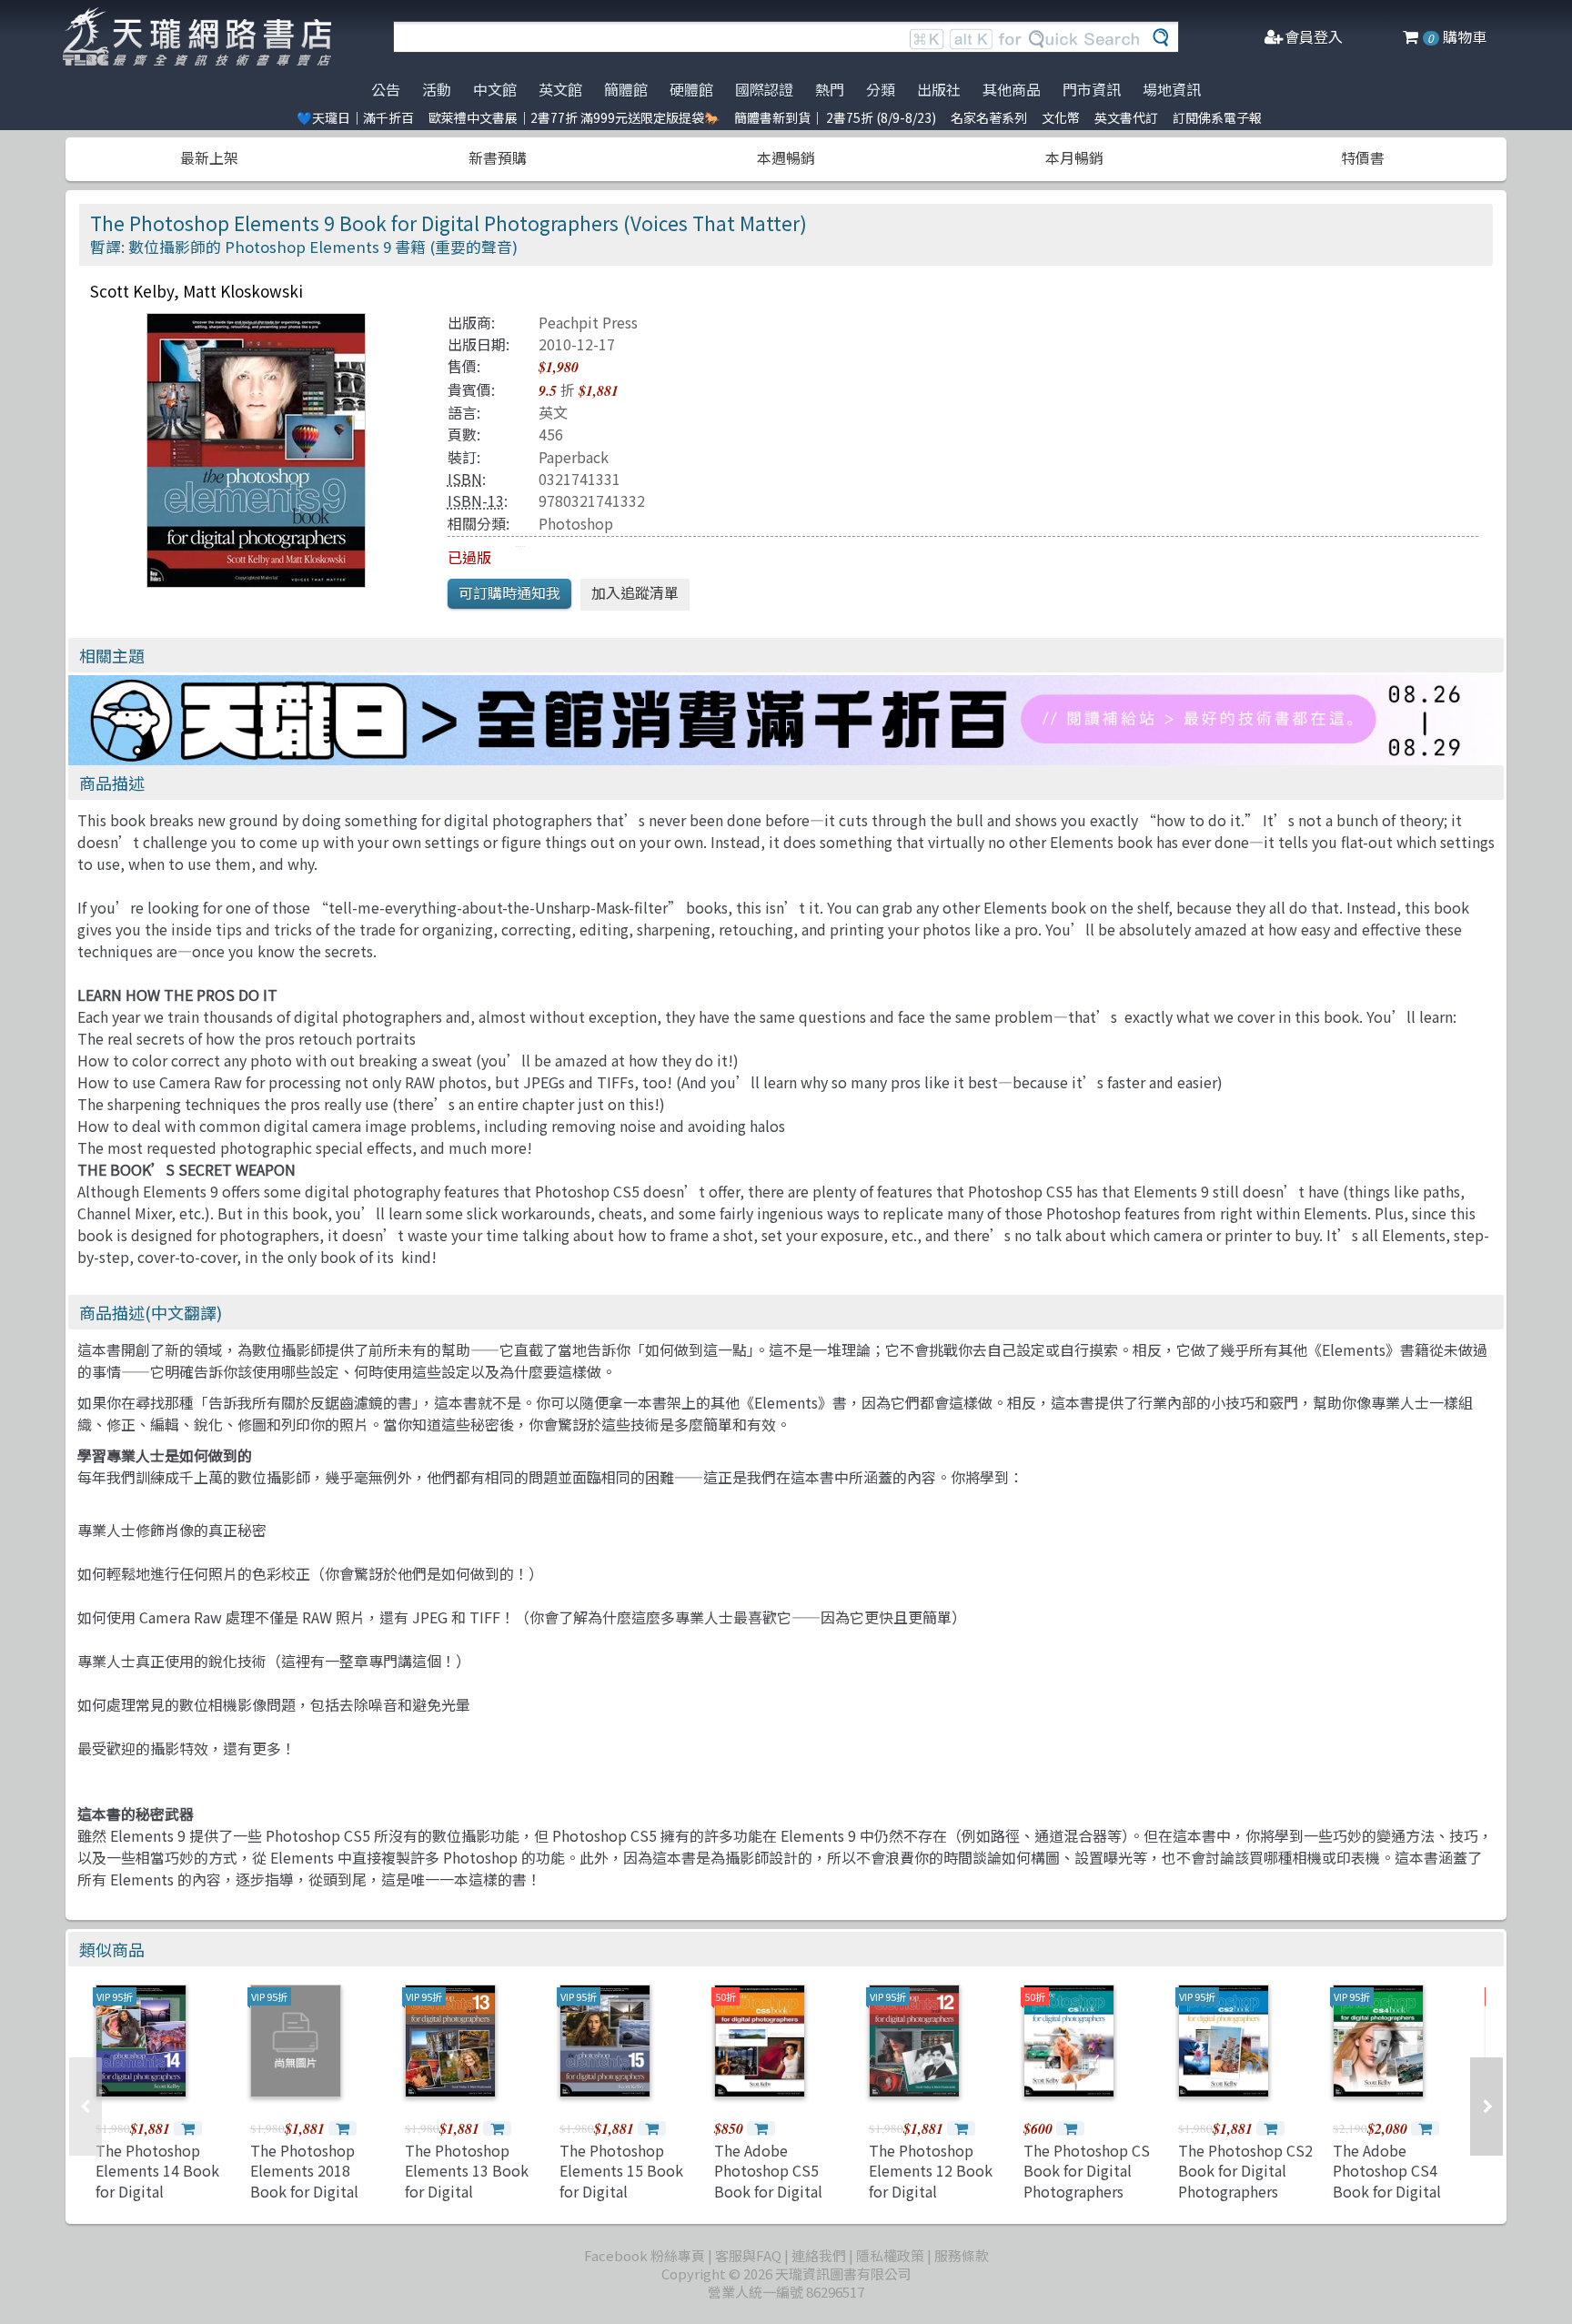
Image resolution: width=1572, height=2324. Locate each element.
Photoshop (576, 523)
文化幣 (1061, 117)
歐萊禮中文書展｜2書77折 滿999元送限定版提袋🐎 (574, 117)
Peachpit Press (588, 322)
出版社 (939, 89)
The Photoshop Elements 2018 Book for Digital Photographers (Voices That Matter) (304, 2201)
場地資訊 (1172, 89)
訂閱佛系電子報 (1217, 117)
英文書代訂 (1126, 117)
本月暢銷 (1074, 157)
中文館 (495, 89)
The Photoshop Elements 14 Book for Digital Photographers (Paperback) (157, 2191)
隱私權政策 (890, 2255)
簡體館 (626, 89)
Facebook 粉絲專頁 (645, 2255)
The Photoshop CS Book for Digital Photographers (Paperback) (1087, 2181)
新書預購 (498, 157)
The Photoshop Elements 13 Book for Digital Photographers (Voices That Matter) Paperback (467, 2201)
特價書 (1363, 157)
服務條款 (962, 2255)
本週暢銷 (786, 157)
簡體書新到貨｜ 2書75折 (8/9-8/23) (835, 117)
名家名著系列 (989, 117)
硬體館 (691, 89)
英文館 (560, 89)
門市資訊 (1092, 89)
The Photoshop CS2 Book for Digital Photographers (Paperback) (1245, 2181)
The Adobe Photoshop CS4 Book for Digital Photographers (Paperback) (1387, 2191)
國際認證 (764, 89)
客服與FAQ (748, 2255)
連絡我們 (819, 2255)
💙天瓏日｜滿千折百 (355, 117)
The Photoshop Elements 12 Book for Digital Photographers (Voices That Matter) (931, 2201)
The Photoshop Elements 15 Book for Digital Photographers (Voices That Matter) (621, 2201)
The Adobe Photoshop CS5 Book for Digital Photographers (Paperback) (768, 2191)
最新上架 (209, 157)
